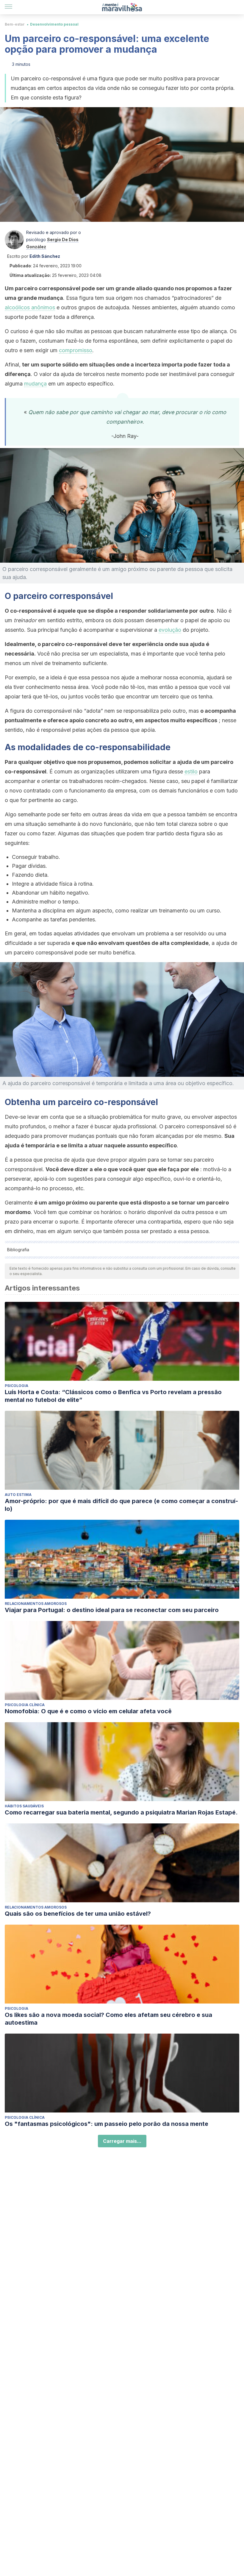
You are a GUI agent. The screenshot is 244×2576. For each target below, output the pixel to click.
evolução (170, 630)
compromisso (76, 350)
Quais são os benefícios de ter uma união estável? (78, 1914)
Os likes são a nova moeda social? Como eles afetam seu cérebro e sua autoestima (108, 2019)
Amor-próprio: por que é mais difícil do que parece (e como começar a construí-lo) (121, 1505)
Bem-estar (15, 24)
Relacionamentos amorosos (36, 1604)
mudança (35, 384)
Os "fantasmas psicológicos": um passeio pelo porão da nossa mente (107, 2124)
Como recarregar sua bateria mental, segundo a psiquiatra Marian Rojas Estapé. (121, 1812)
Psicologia (17, 1386)
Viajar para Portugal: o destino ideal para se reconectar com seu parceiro (112, 1610)
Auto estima (18, 1495)
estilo (191, 771)
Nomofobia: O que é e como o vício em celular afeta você (88, 1711)
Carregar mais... (122, 2141)
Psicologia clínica (25, 1705)
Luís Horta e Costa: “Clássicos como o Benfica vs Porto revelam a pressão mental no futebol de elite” (113, 1396)
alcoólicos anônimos (30, 307)
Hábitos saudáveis (24, 1806)
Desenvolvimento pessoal (54, 24)
